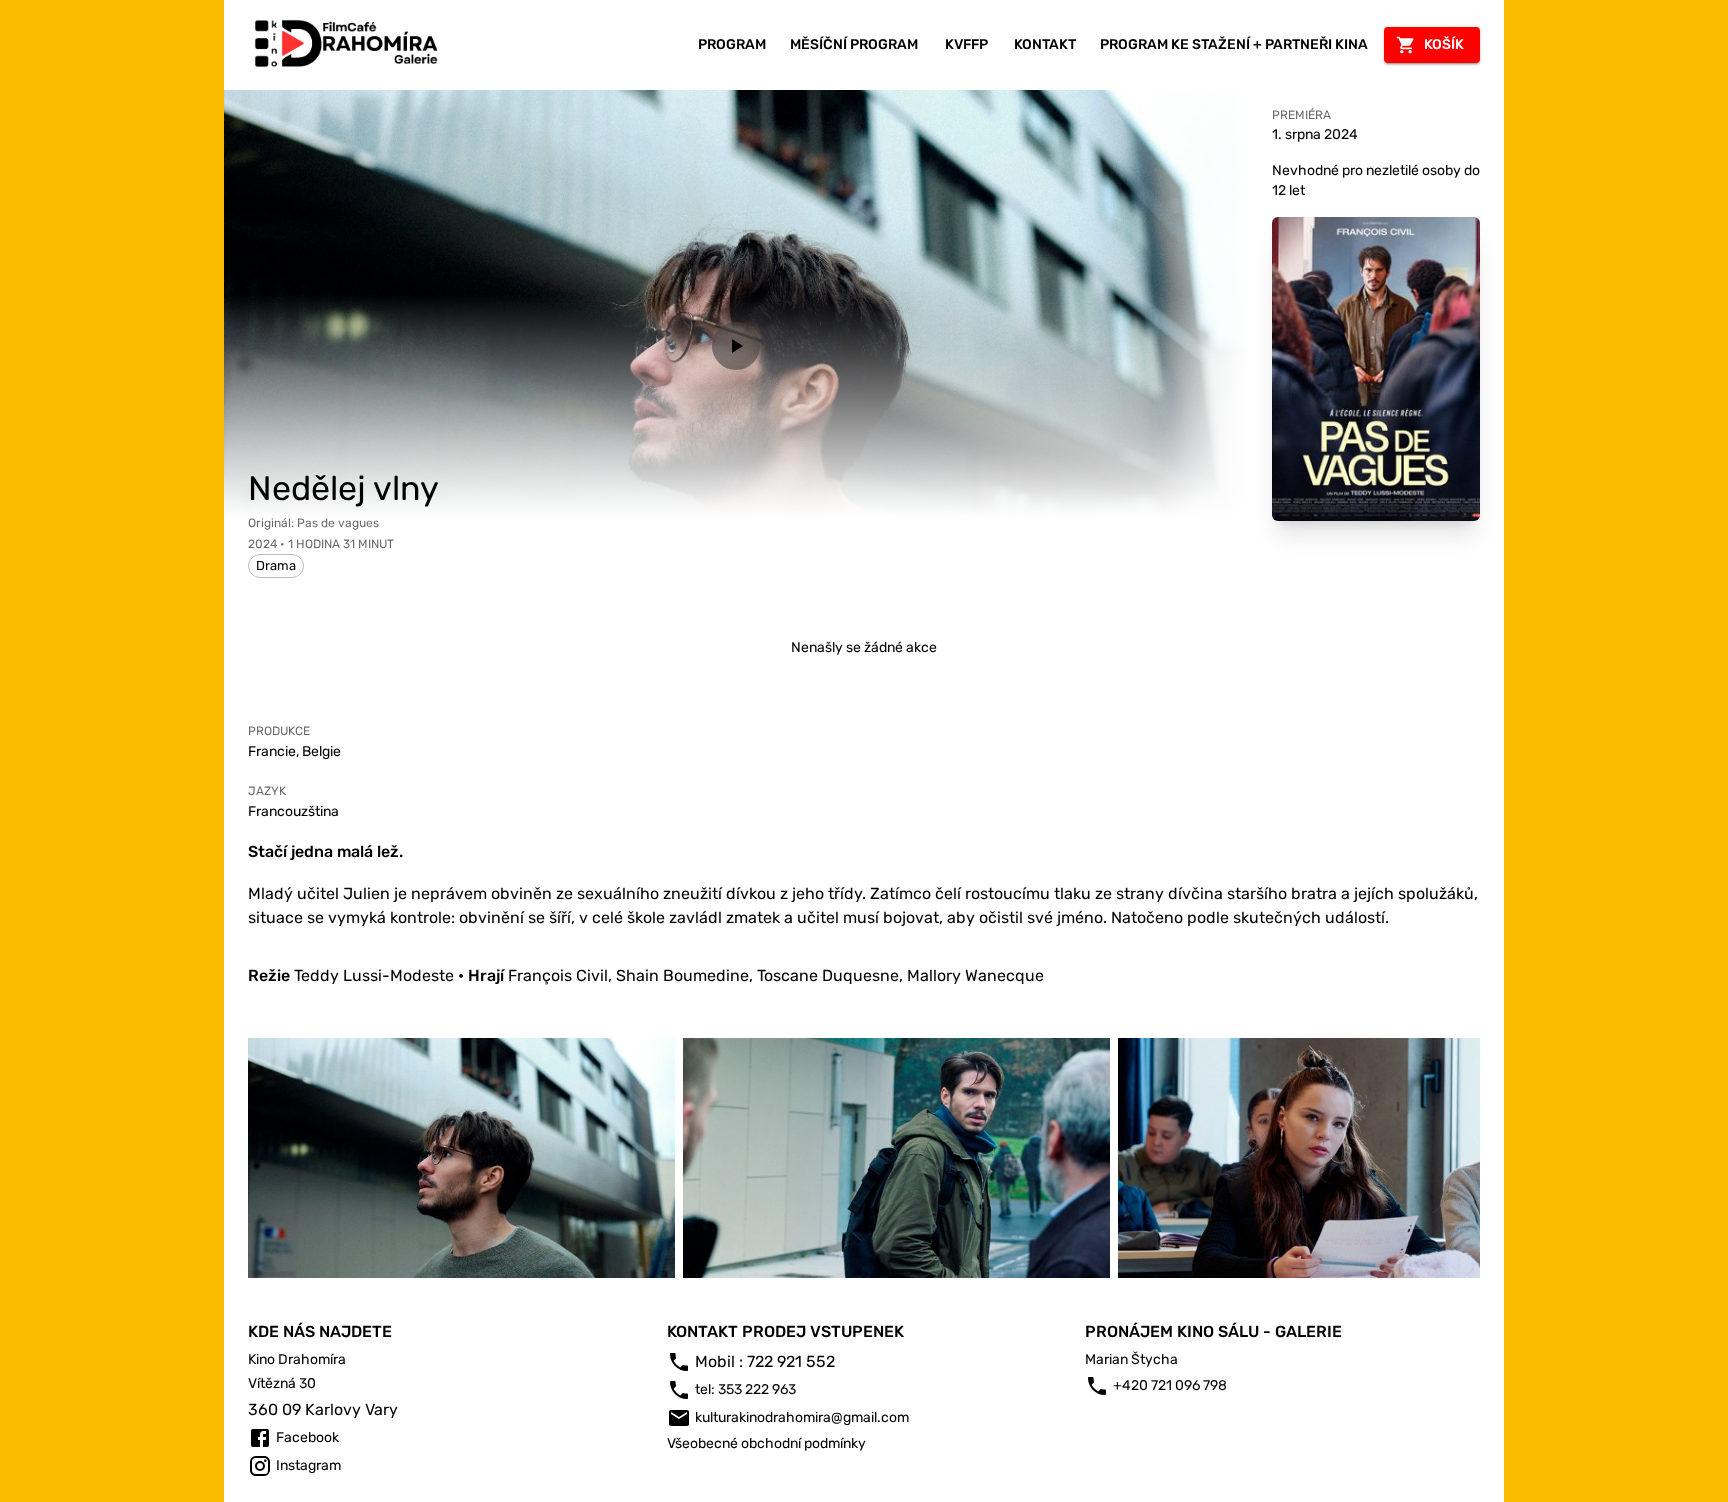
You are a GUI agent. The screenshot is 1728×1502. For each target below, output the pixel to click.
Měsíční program (854, 44)
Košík (1444, 44)
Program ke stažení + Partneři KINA (1234, 44)
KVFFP (966, 44)
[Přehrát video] (736, 346)
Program (732, 44)
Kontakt (1045, 44)
